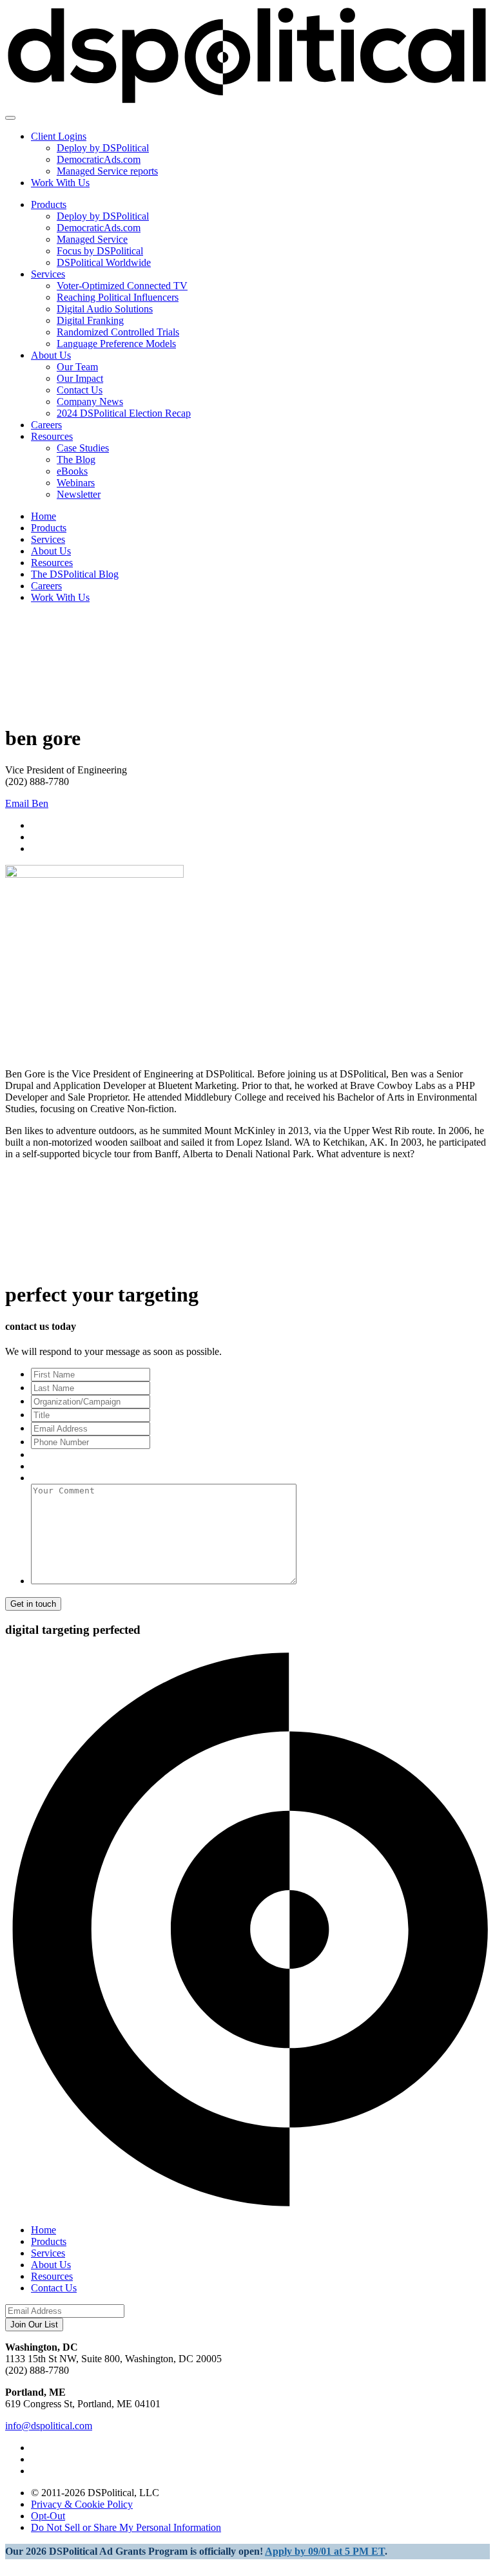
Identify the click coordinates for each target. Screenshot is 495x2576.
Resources (52, 436)
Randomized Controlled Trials (118, 332)
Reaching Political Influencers (118, 297)
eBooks (72, 471)
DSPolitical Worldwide (104, 262)
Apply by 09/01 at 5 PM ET (325, 2551)
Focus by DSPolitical (100, 251)
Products (49, 204)
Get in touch (33, 1604)
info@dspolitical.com (49, 2426)
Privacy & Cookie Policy (82, 2504)
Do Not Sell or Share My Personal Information (126, 2527)
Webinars (76, 483)
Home (44, 516)
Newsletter (79, 494)
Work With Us (60, 183)
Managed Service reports (107, 171)
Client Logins (59, 136)
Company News (90, 402)
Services (48, 274)
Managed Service (92, 239)
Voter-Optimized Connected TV (122, 286)
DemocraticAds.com (99, 159)
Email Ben (27, 803)
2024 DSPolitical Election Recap (124, 413)
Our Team (77, 367)
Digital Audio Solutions (105, 309)
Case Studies (83, 448)
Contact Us (80, 390)
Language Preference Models (116, 344)
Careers (46, 425)
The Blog (76, 459)
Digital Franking (90, 320)
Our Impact (80, 378)
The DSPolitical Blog (75, 574)
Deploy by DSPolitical (103, 148)
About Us (51, 355)
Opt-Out (48, 2516)
